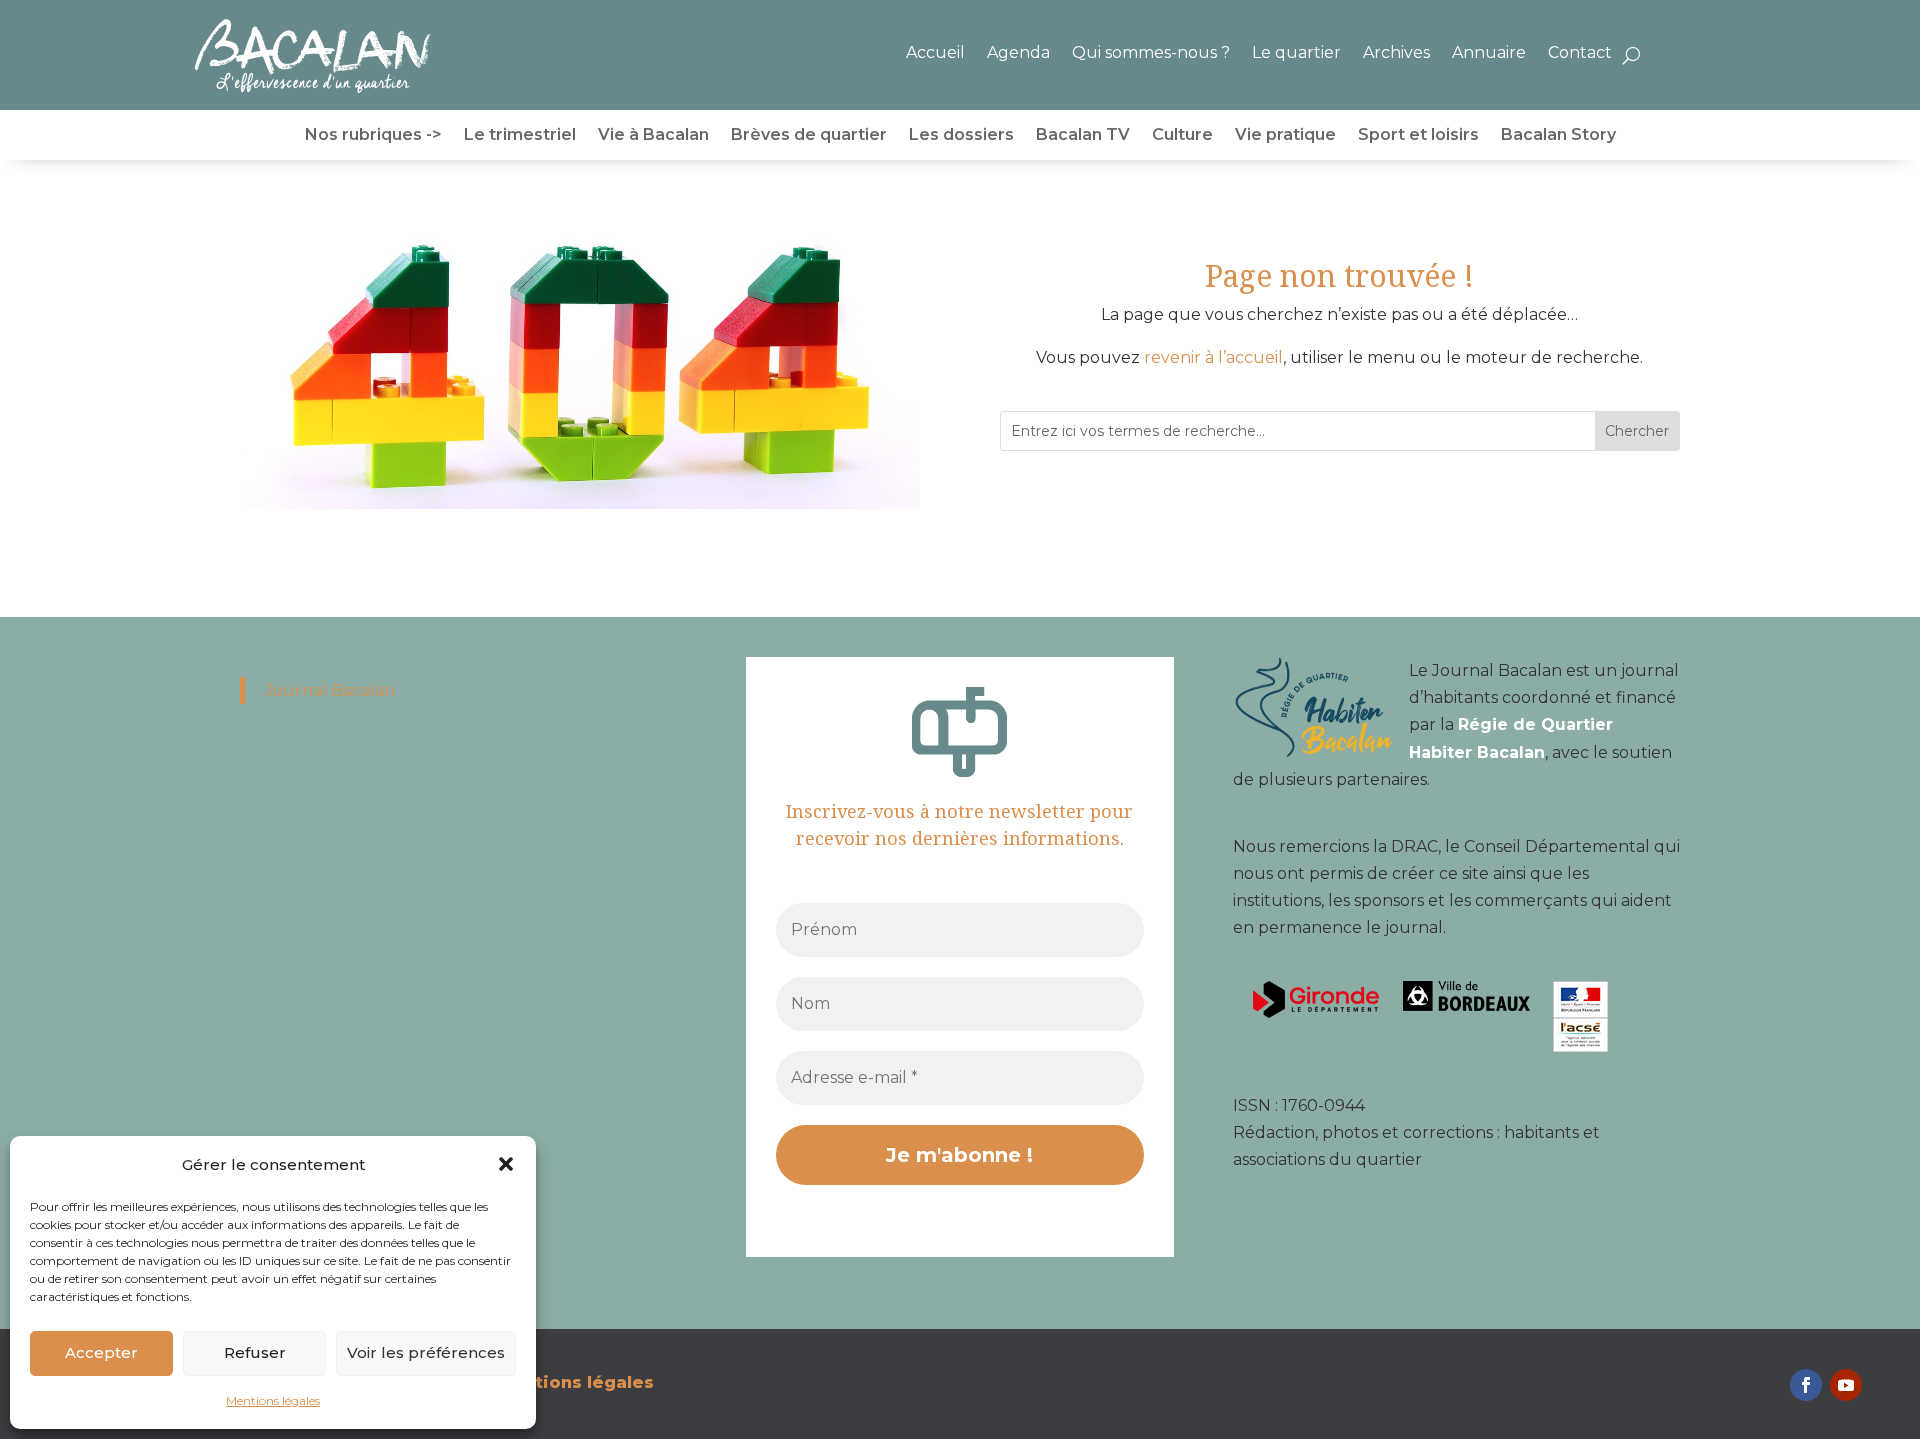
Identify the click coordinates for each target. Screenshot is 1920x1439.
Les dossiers (961, 136)
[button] (506, 1164)
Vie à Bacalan (653, 136)
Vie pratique (1285, 136)
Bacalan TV (1083, 136)
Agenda (1018, 52)
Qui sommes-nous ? (1151, 52)
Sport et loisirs (1418, 136)
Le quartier (1296, 52)
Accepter (101, 1352)
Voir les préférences (426, 1352)
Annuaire (1489, 52)
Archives (1396, 52)
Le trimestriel (520, 136)
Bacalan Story (1558, 136)
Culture (1182, 136)
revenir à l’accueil (1213, 357)
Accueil (935, 52)
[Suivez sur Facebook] (1806, 1385)
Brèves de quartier (809, 136)
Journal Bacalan (330, 690)
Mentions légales (273, 1400)
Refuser (255, 1352)
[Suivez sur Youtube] (1846, 1385)
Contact (1580, 52)
